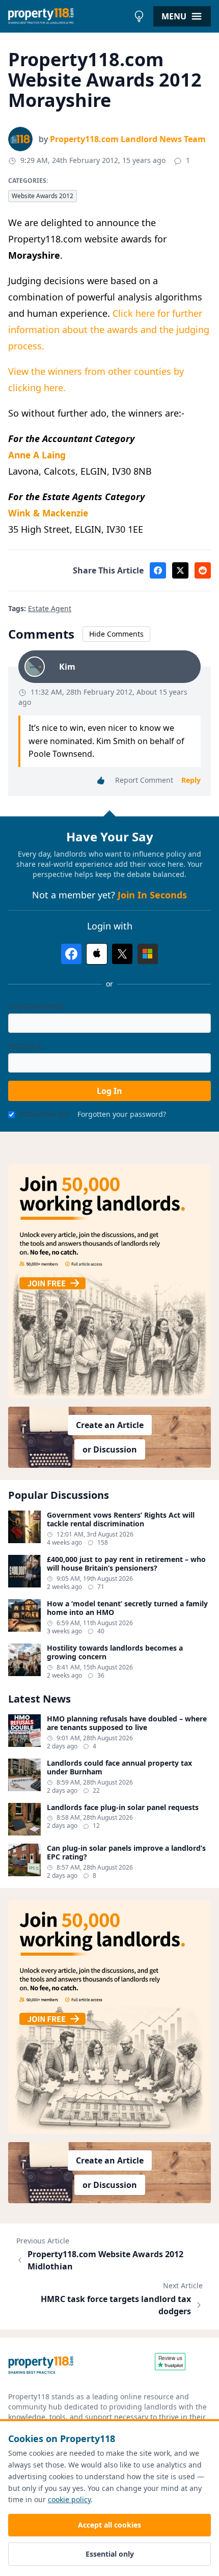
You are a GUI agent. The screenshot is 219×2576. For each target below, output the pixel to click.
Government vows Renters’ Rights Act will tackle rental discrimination (121, 1519)
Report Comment (144, 780)
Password (24, 1046)
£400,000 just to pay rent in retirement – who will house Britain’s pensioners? (126, 1564)
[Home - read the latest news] (69, 16)
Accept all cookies (109, 2525)
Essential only (110, 2554)
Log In (109, 1091)
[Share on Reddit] (203, 570)
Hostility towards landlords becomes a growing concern (115, 1652)
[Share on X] (180, 570)
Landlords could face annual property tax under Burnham (119, 1767)
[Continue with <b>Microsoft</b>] (148, 954)
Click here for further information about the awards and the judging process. (109, 330)
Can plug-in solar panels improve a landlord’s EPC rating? (126, 1853)
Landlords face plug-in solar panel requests (123, 1807)
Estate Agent (50, 608)
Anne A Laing (37, 455)
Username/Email (36, 1006)
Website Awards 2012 (43, 196)
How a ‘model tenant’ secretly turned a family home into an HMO (127, 1608)
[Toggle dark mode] (139, 16)
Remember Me (44, 1114)
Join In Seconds (152, 895)
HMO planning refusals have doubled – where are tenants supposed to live (127, 1723)
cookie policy (69, 2499)
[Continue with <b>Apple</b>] (97, 954)
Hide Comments (116, 634)
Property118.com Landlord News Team (128, 139)
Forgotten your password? (122, 1114)
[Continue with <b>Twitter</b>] (122, 954)
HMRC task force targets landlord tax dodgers (116, 2305)
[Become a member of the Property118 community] (109, 1281)
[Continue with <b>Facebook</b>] (71, 954)
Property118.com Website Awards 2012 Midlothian (105, 2260)
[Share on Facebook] (158, 570)
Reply (191, 780)
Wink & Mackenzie (48, 513)
